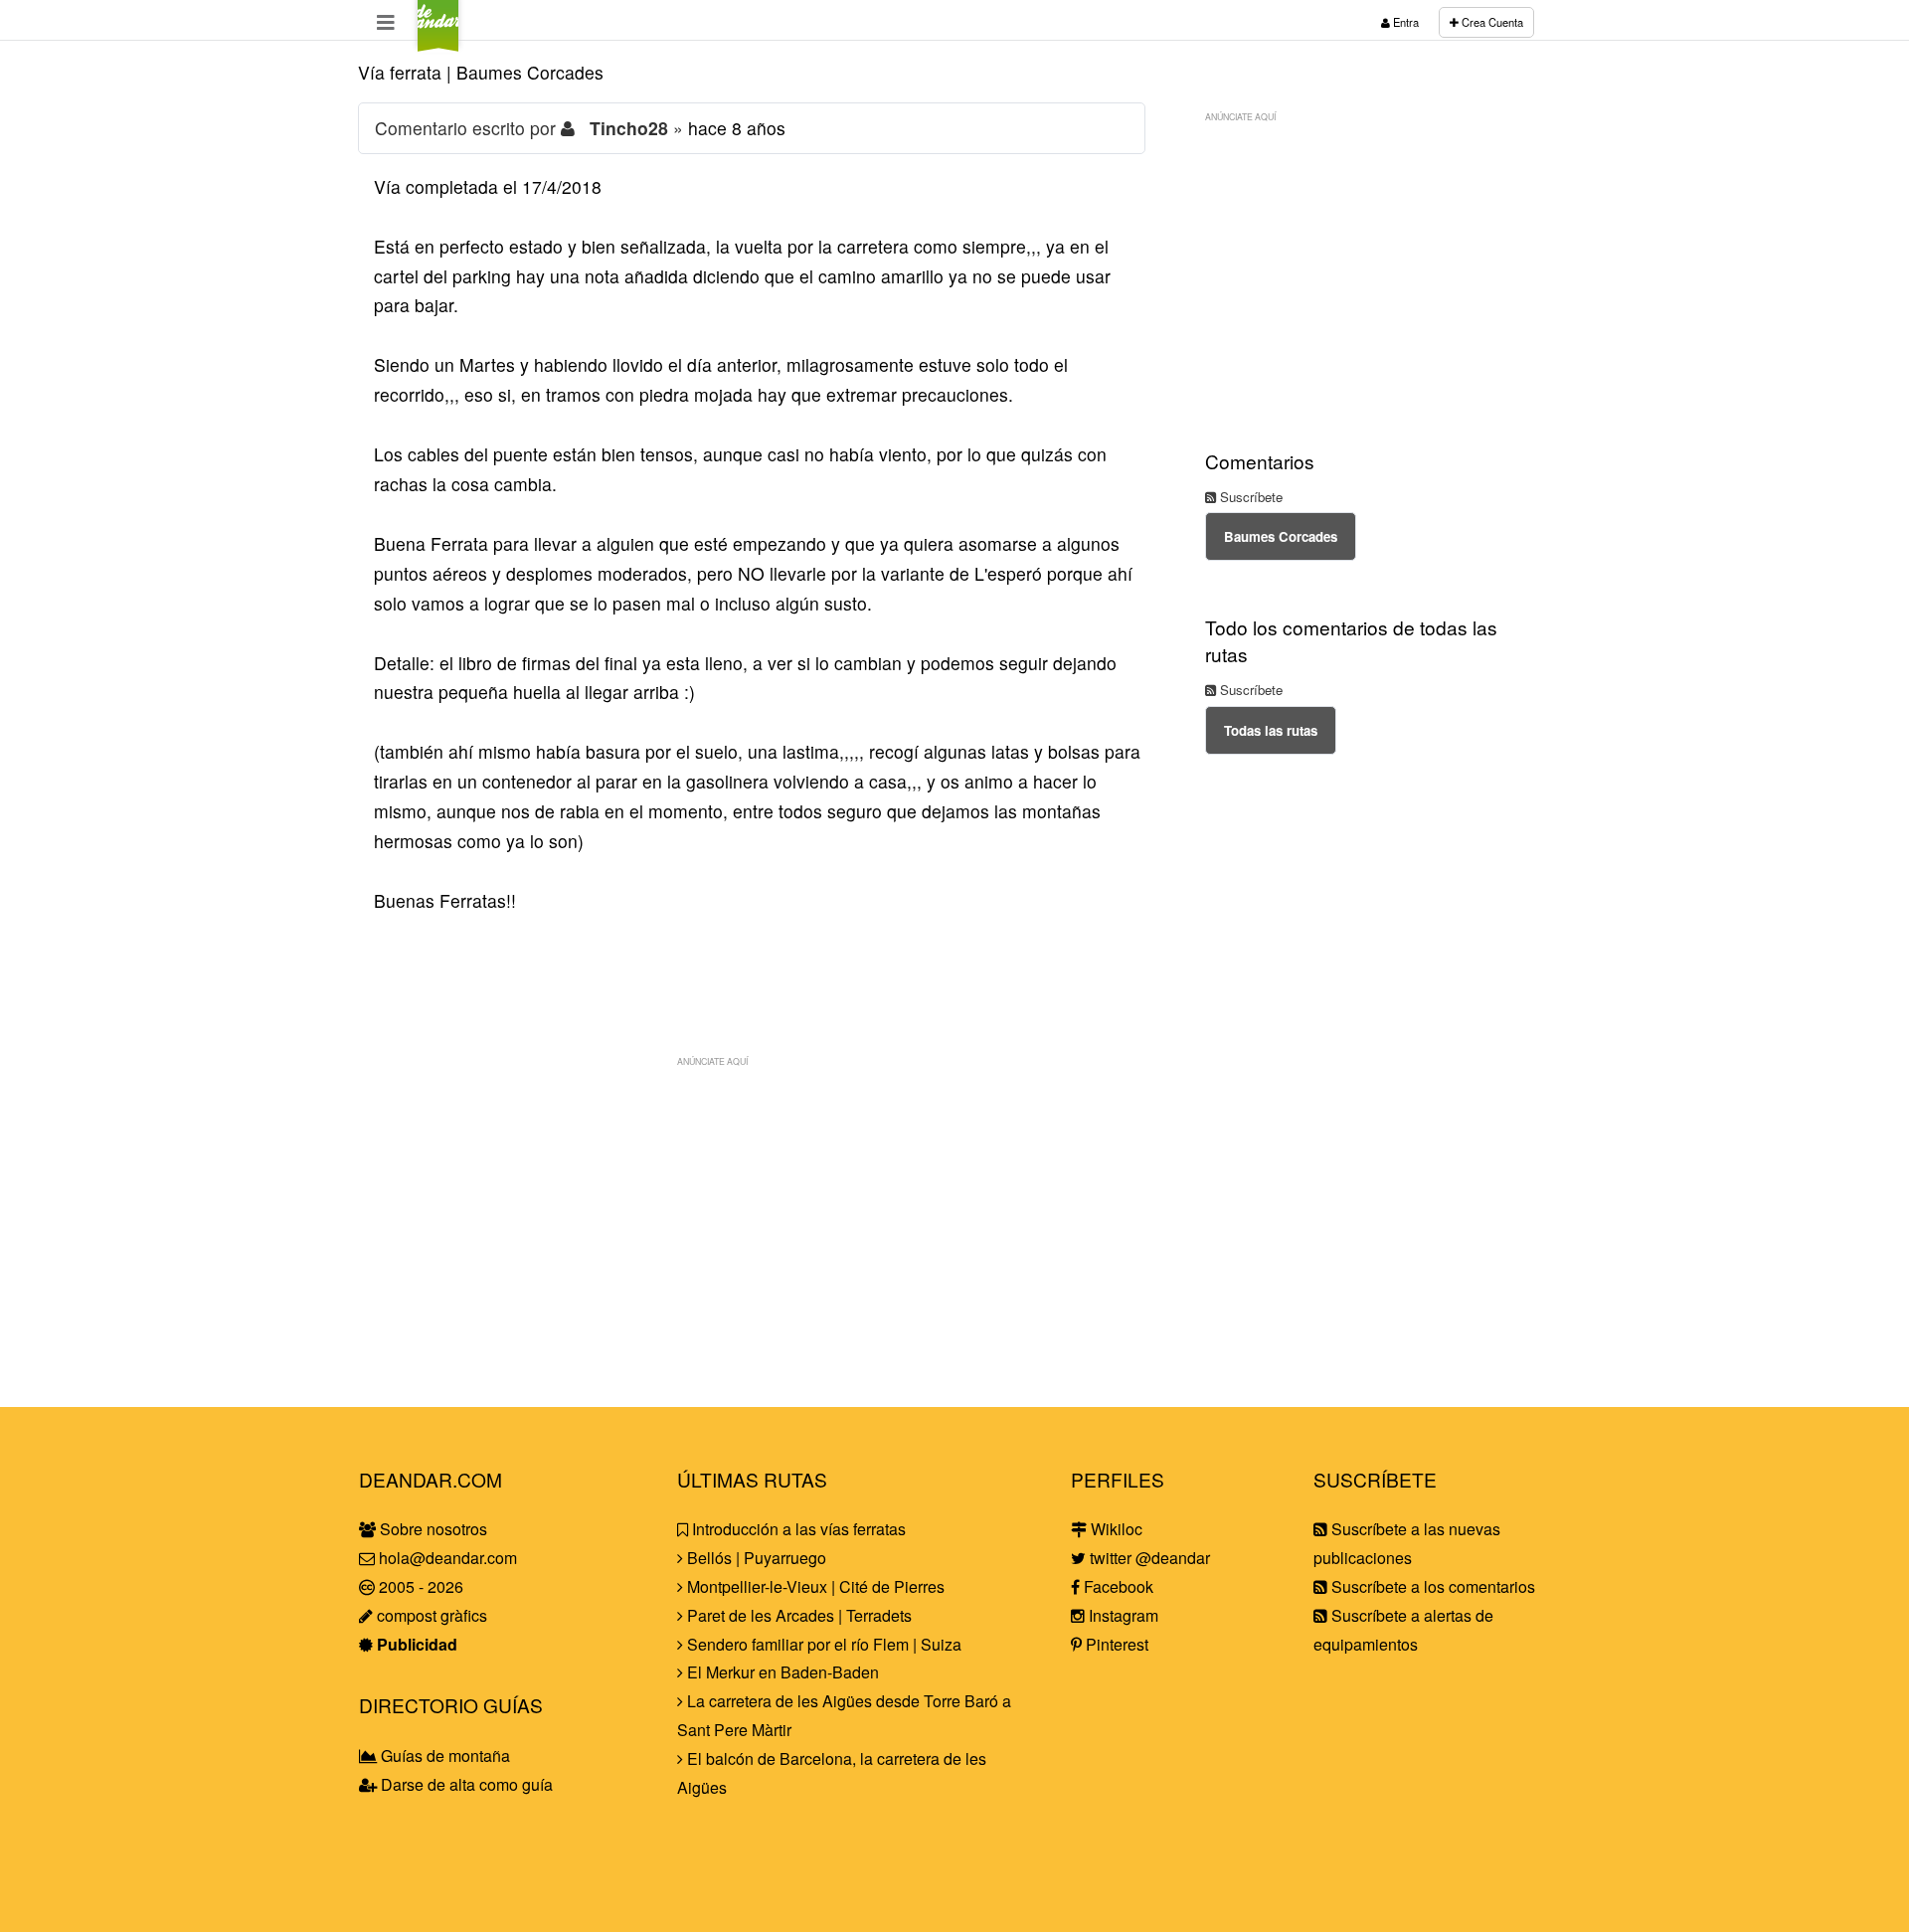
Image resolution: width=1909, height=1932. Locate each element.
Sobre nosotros (432, 1529)
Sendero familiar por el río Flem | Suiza (822, 1644)
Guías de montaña (443, 1756)
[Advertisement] (752, 1216)
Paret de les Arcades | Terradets (797, 1615)
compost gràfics (430, 1615)
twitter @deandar (1148, 1558)
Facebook (1117, 1586)
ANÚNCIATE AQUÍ (712, 1061)
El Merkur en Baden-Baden (781, 1672)
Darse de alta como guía (465, 1784)
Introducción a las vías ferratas (797, 1529)
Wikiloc (1115, 1529)
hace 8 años (737, 128)
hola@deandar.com (448, 1558)
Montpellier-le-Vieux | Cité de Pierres (814, 1586)
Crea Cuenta (1491, 22)
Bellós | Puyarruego (755, 1558)
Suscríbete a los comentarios (1431, 1586)
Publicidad (415, 1644)
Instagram (1122, 1615)
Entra (1404, 22)
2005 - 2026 (419, 1586)
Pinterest (1115, 1644)
